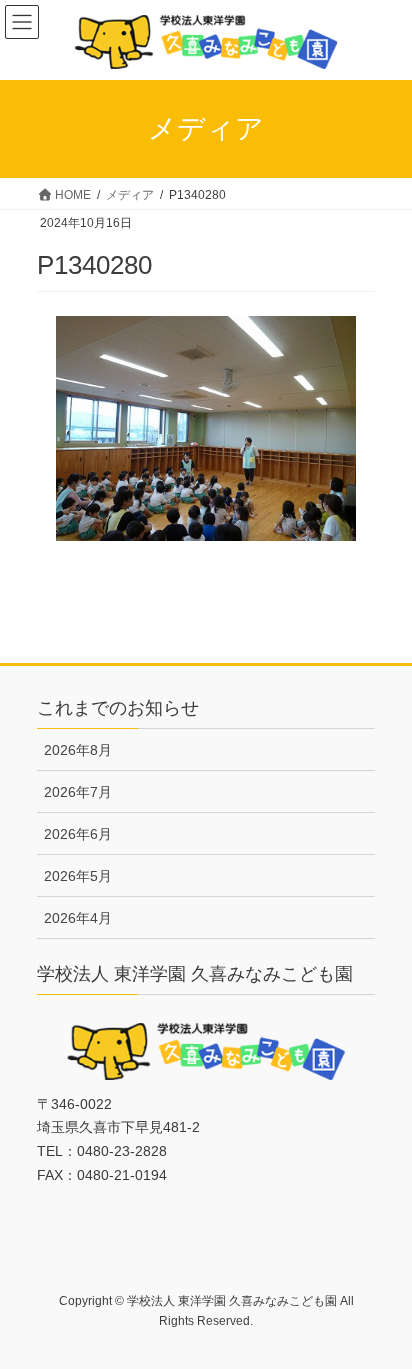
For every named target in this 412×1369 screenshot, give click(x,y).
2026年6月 (78, 834)
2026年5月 (78, 876)
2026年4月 (78, 918)
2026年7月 (78, 792)
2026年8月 (78, 750)
